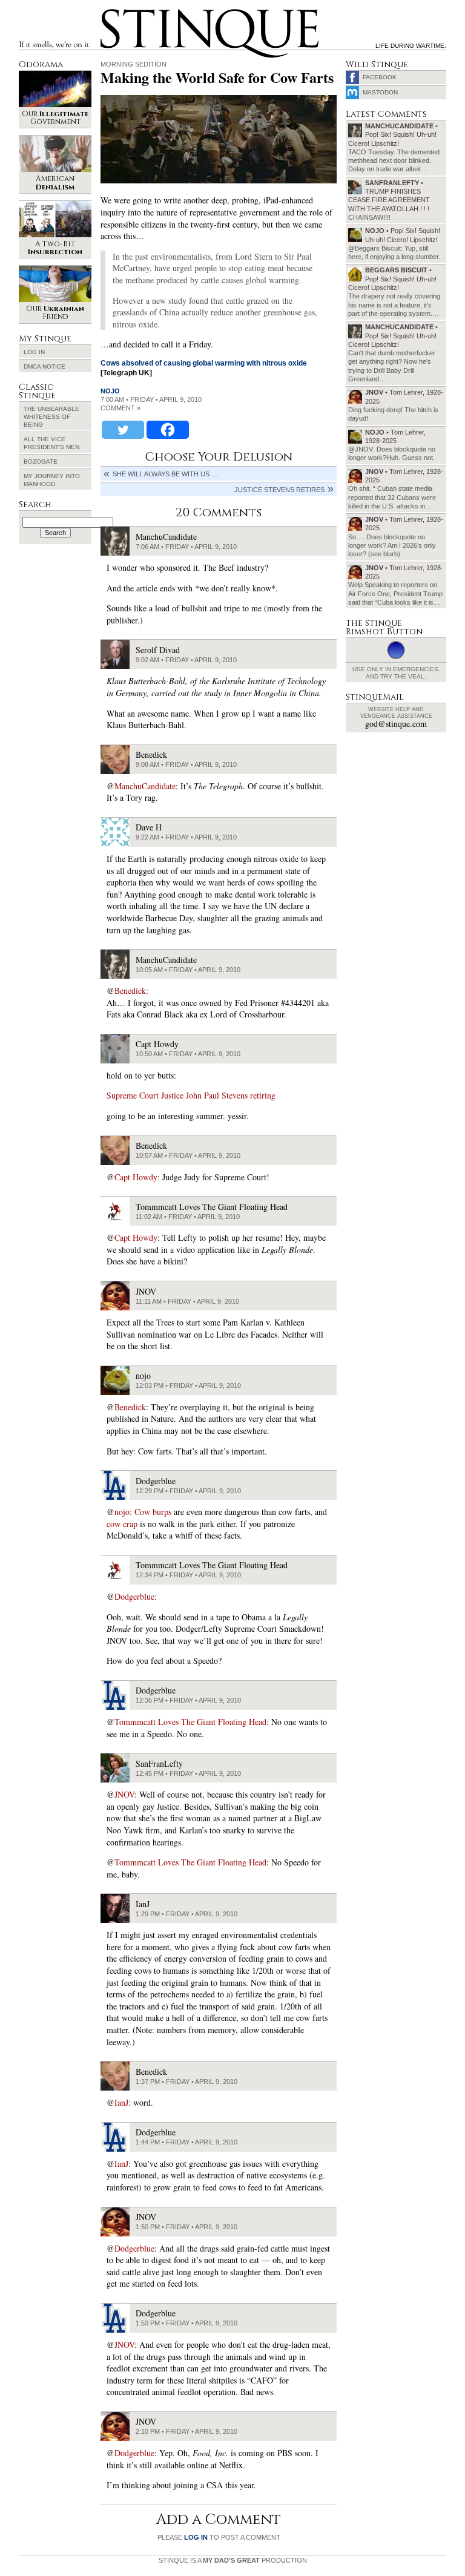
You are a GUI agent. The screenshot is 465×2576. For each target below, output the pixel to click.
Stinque (111, 11)
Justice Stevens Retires (279, 490)
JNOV (124, 1794)
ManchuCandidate (145, 786)
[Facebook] (168, 430)
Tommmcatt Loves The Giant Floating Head (190, 1722)
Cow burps (153, 1512)
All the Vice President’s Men (51, 443)
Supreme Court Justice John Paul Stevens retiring (191, 1095)
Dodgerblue (134, 1596)
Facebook (380, 77)
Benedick (130, 991)
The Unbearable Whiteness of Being (51, 417)
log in (196, 2537)
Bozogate (41, 462)
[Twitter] (123, 430)
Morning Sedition (134, 64)
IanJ (121, 2102)
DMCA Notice (45, 366)
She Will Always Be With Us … (165, 474)
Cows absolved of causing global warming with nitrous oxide (204, 363)
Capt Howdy (136, 1177)
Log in (34, 352)
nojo (110, 391)
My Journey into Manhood (52, 480)
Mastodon (380, 92)
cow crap (122, 1524)
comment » (120, 408)
